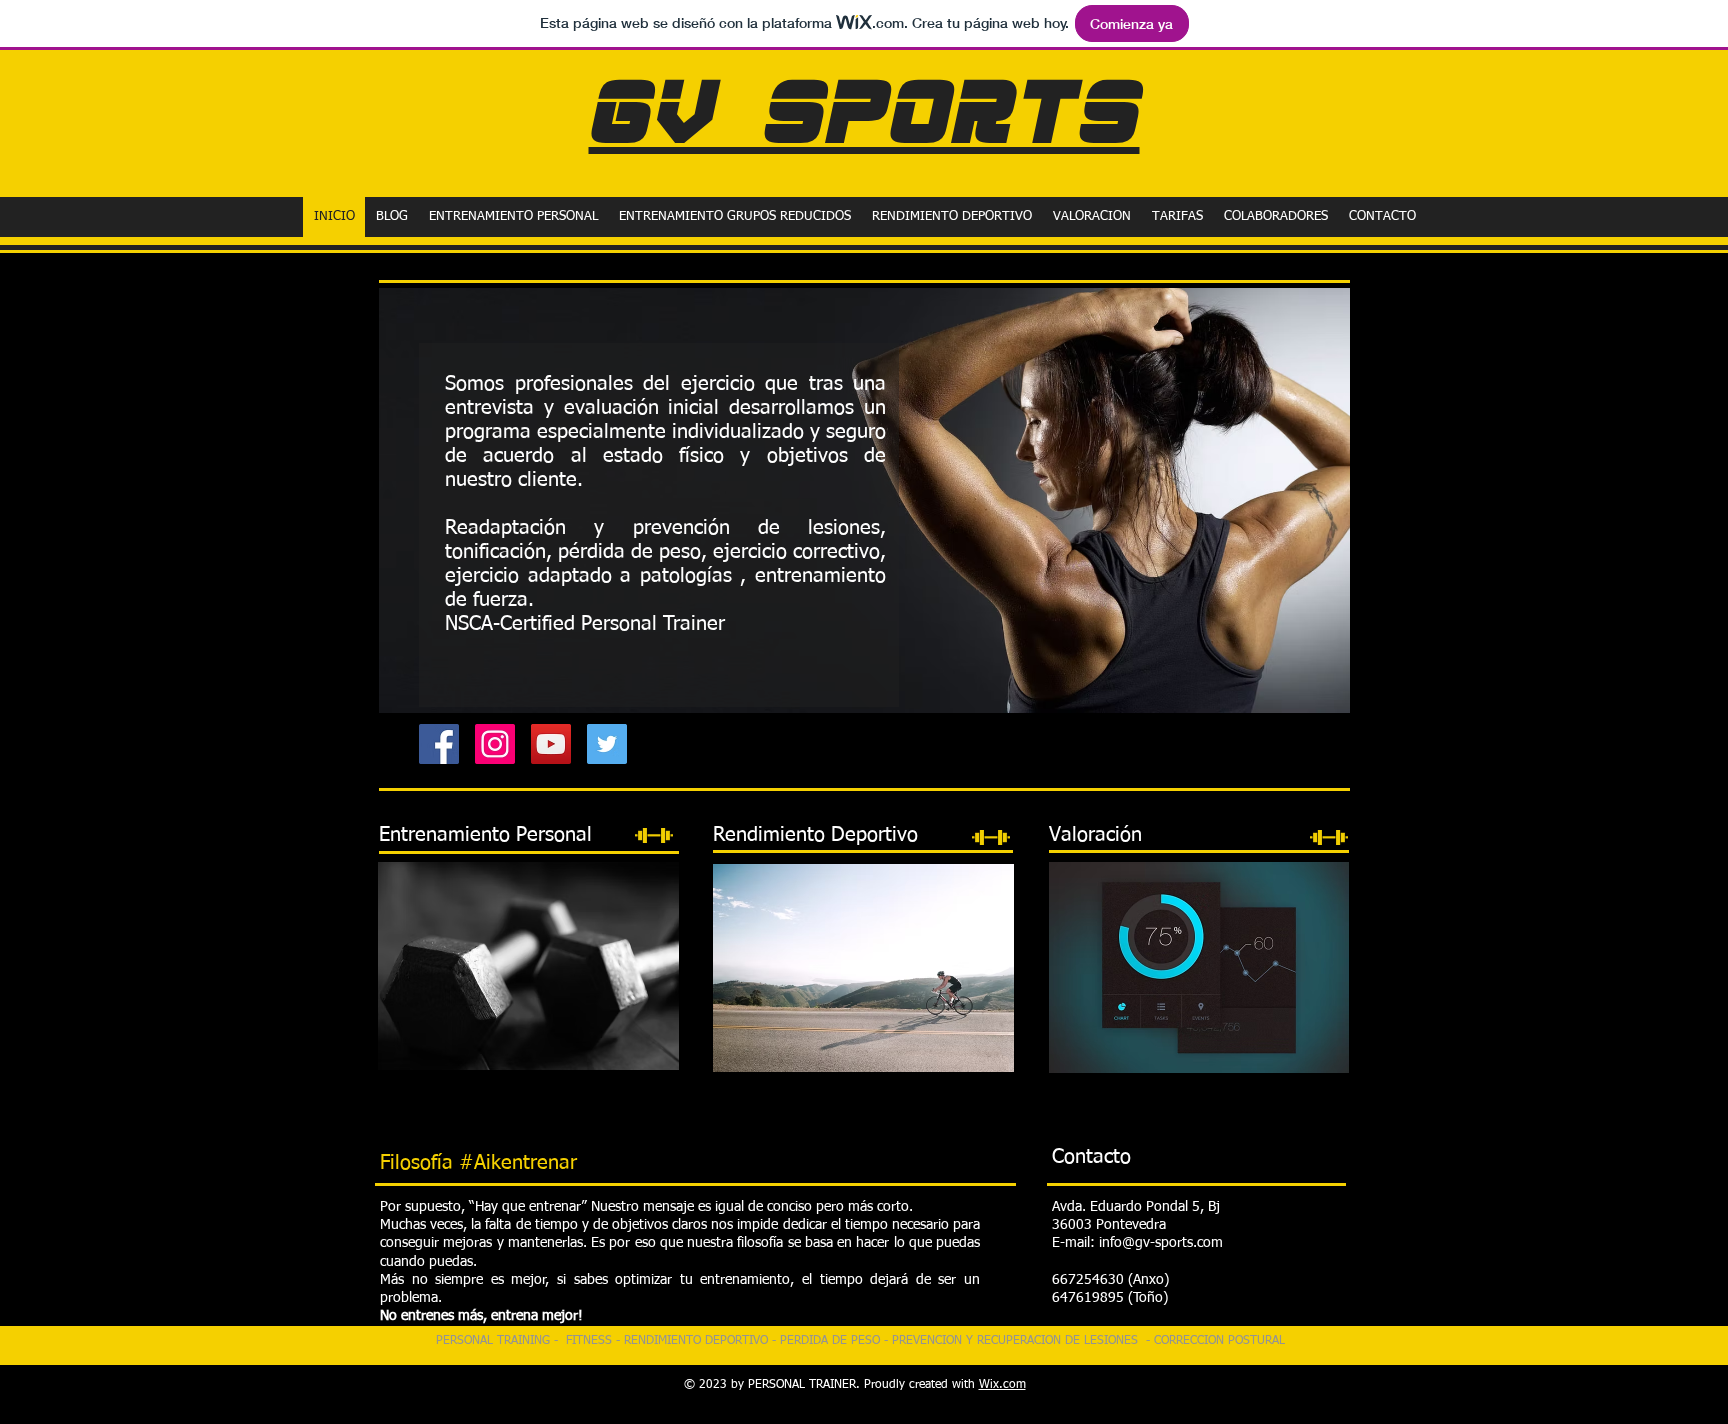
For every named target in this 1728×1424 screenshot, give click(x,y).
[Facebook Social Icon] (439, 744)
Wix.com (1002, 1385)
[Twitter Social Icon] (607, 744)
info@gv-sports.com (1161, 1243)
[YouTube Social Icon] (551, 744)
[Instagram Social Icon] (495, 744)
